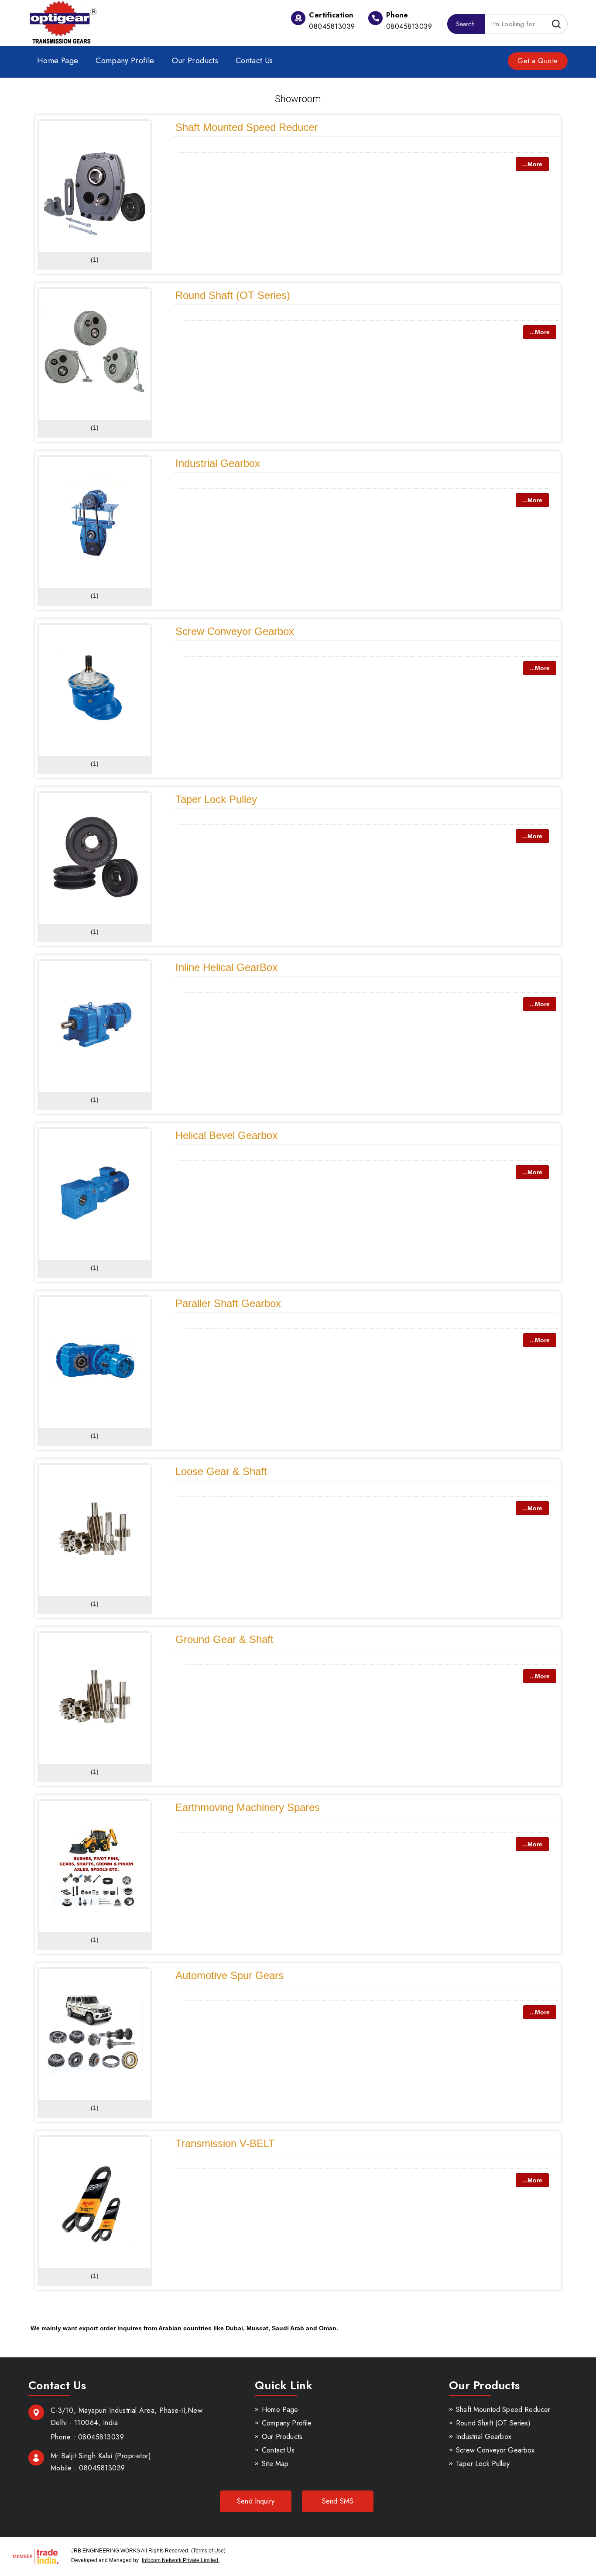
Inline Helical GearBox (226, 967)
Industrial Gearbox (218, 463)
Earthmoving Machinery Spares (248, 1807)
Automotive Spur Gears (229, 1975)
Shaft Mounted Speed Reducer (247, 127)
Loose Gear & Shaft (221, 1471)
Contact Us (254, 61)
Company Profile (125, 61)
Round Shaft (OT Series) (233, 295)
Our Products (195, 61)
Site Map (275, 2464)
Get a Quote (538, 61)
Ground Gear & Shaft (224, 1639)
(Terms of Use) (208, 2551)
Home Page (58, 61)
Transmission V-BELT (225, 2143)
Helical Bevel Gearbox (226, 1135)
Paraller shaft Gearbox (228, 1303)
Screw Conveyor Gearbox (235, 631)
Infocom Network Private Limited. (181, 2560)
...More (532, 164)
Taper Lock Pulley (216, 799)
